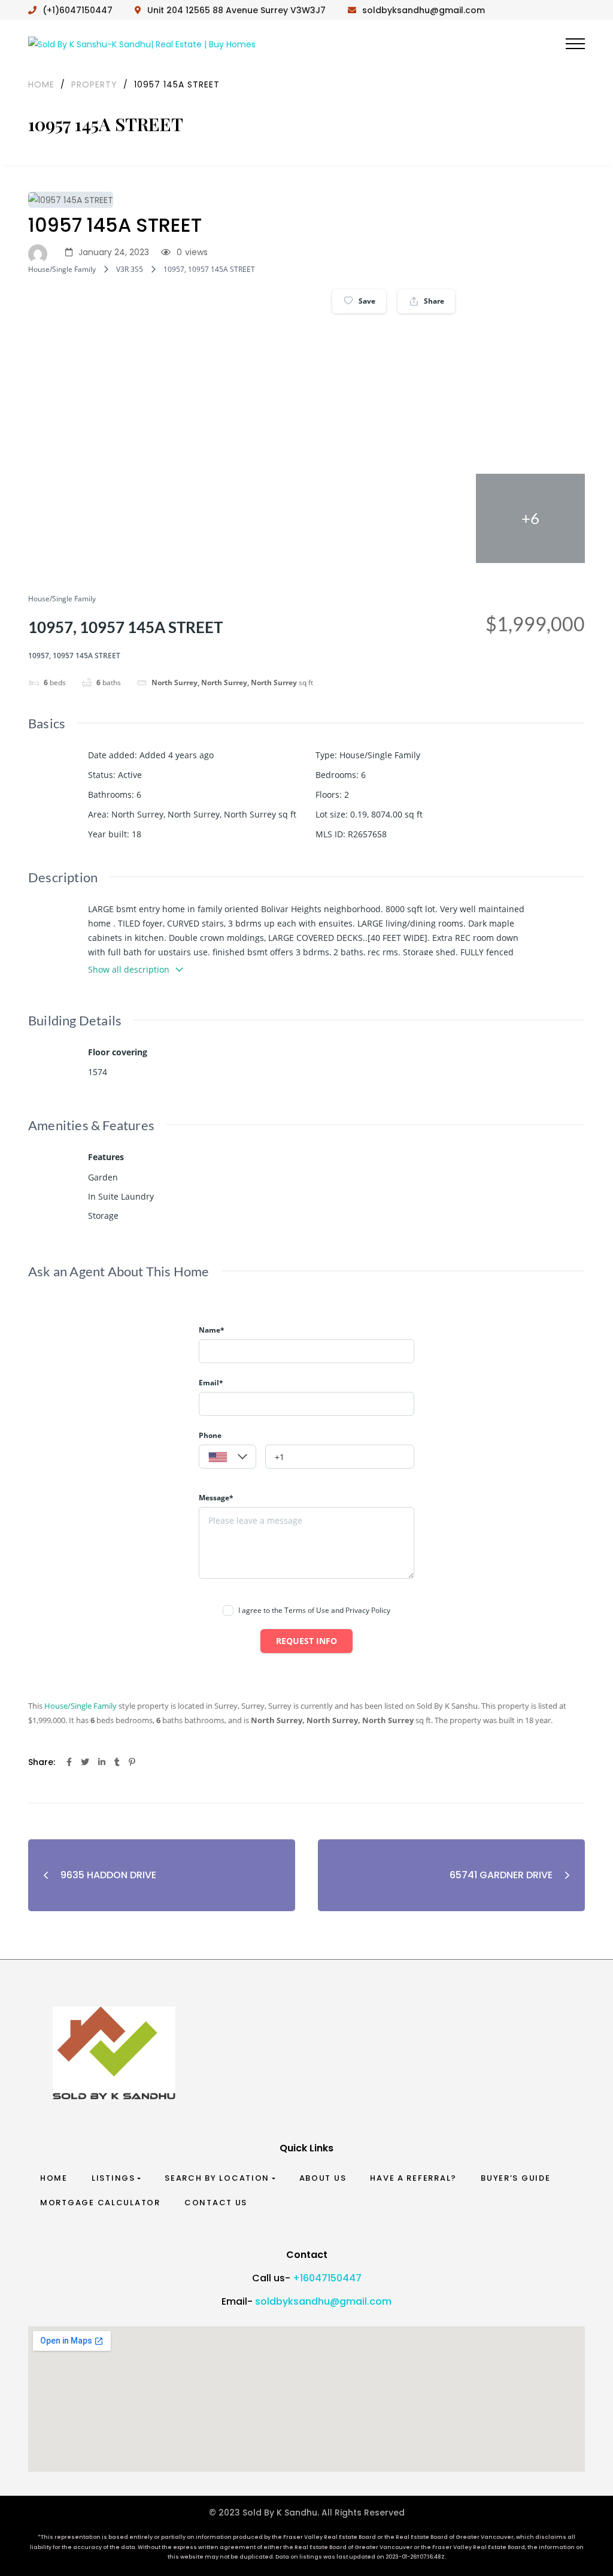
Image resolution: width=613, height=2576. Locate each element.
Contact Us (216, 2203)
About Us (323, 2178)
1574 (98, 1072)
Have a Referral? (413, 2178)
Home (54, 2178)
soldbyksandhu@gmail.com (323, 2301)
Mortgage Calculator (100, 2203)
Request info (306, 1641)
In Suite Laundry (121, 1196)
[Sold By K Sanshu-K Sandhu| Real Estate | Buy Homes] (142, 43)
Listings (113, 2178)
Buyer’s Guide (516, 2178)
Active (130, 775)
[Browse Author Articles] (41, 253)
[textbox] (227, 1457)
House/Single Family (62, 269)
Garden (103, 1177)
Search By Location (217, 2178)
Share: (42, 1762)
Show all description (129, 969)
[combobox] (227, 1457)
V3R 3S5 (130, 269)
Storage (103, 1216)
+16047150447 (327, 2278)
